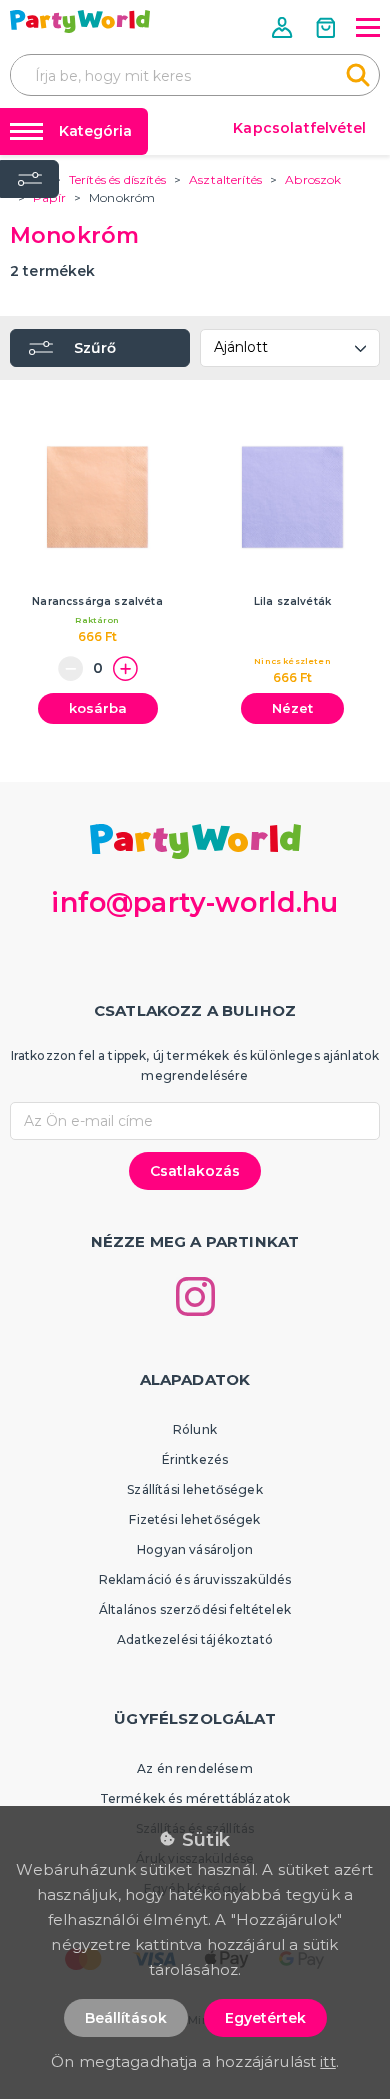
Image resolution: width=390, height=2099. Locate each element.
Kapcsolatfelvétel (299, 128)
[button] (284, 27)
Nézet (293, 708)
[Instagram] (195, 1296)
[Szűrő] (29, 179)
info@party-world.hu (194, 902)
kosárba (98, 708)
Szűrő (95, 348)
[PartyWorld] (80, 21)
